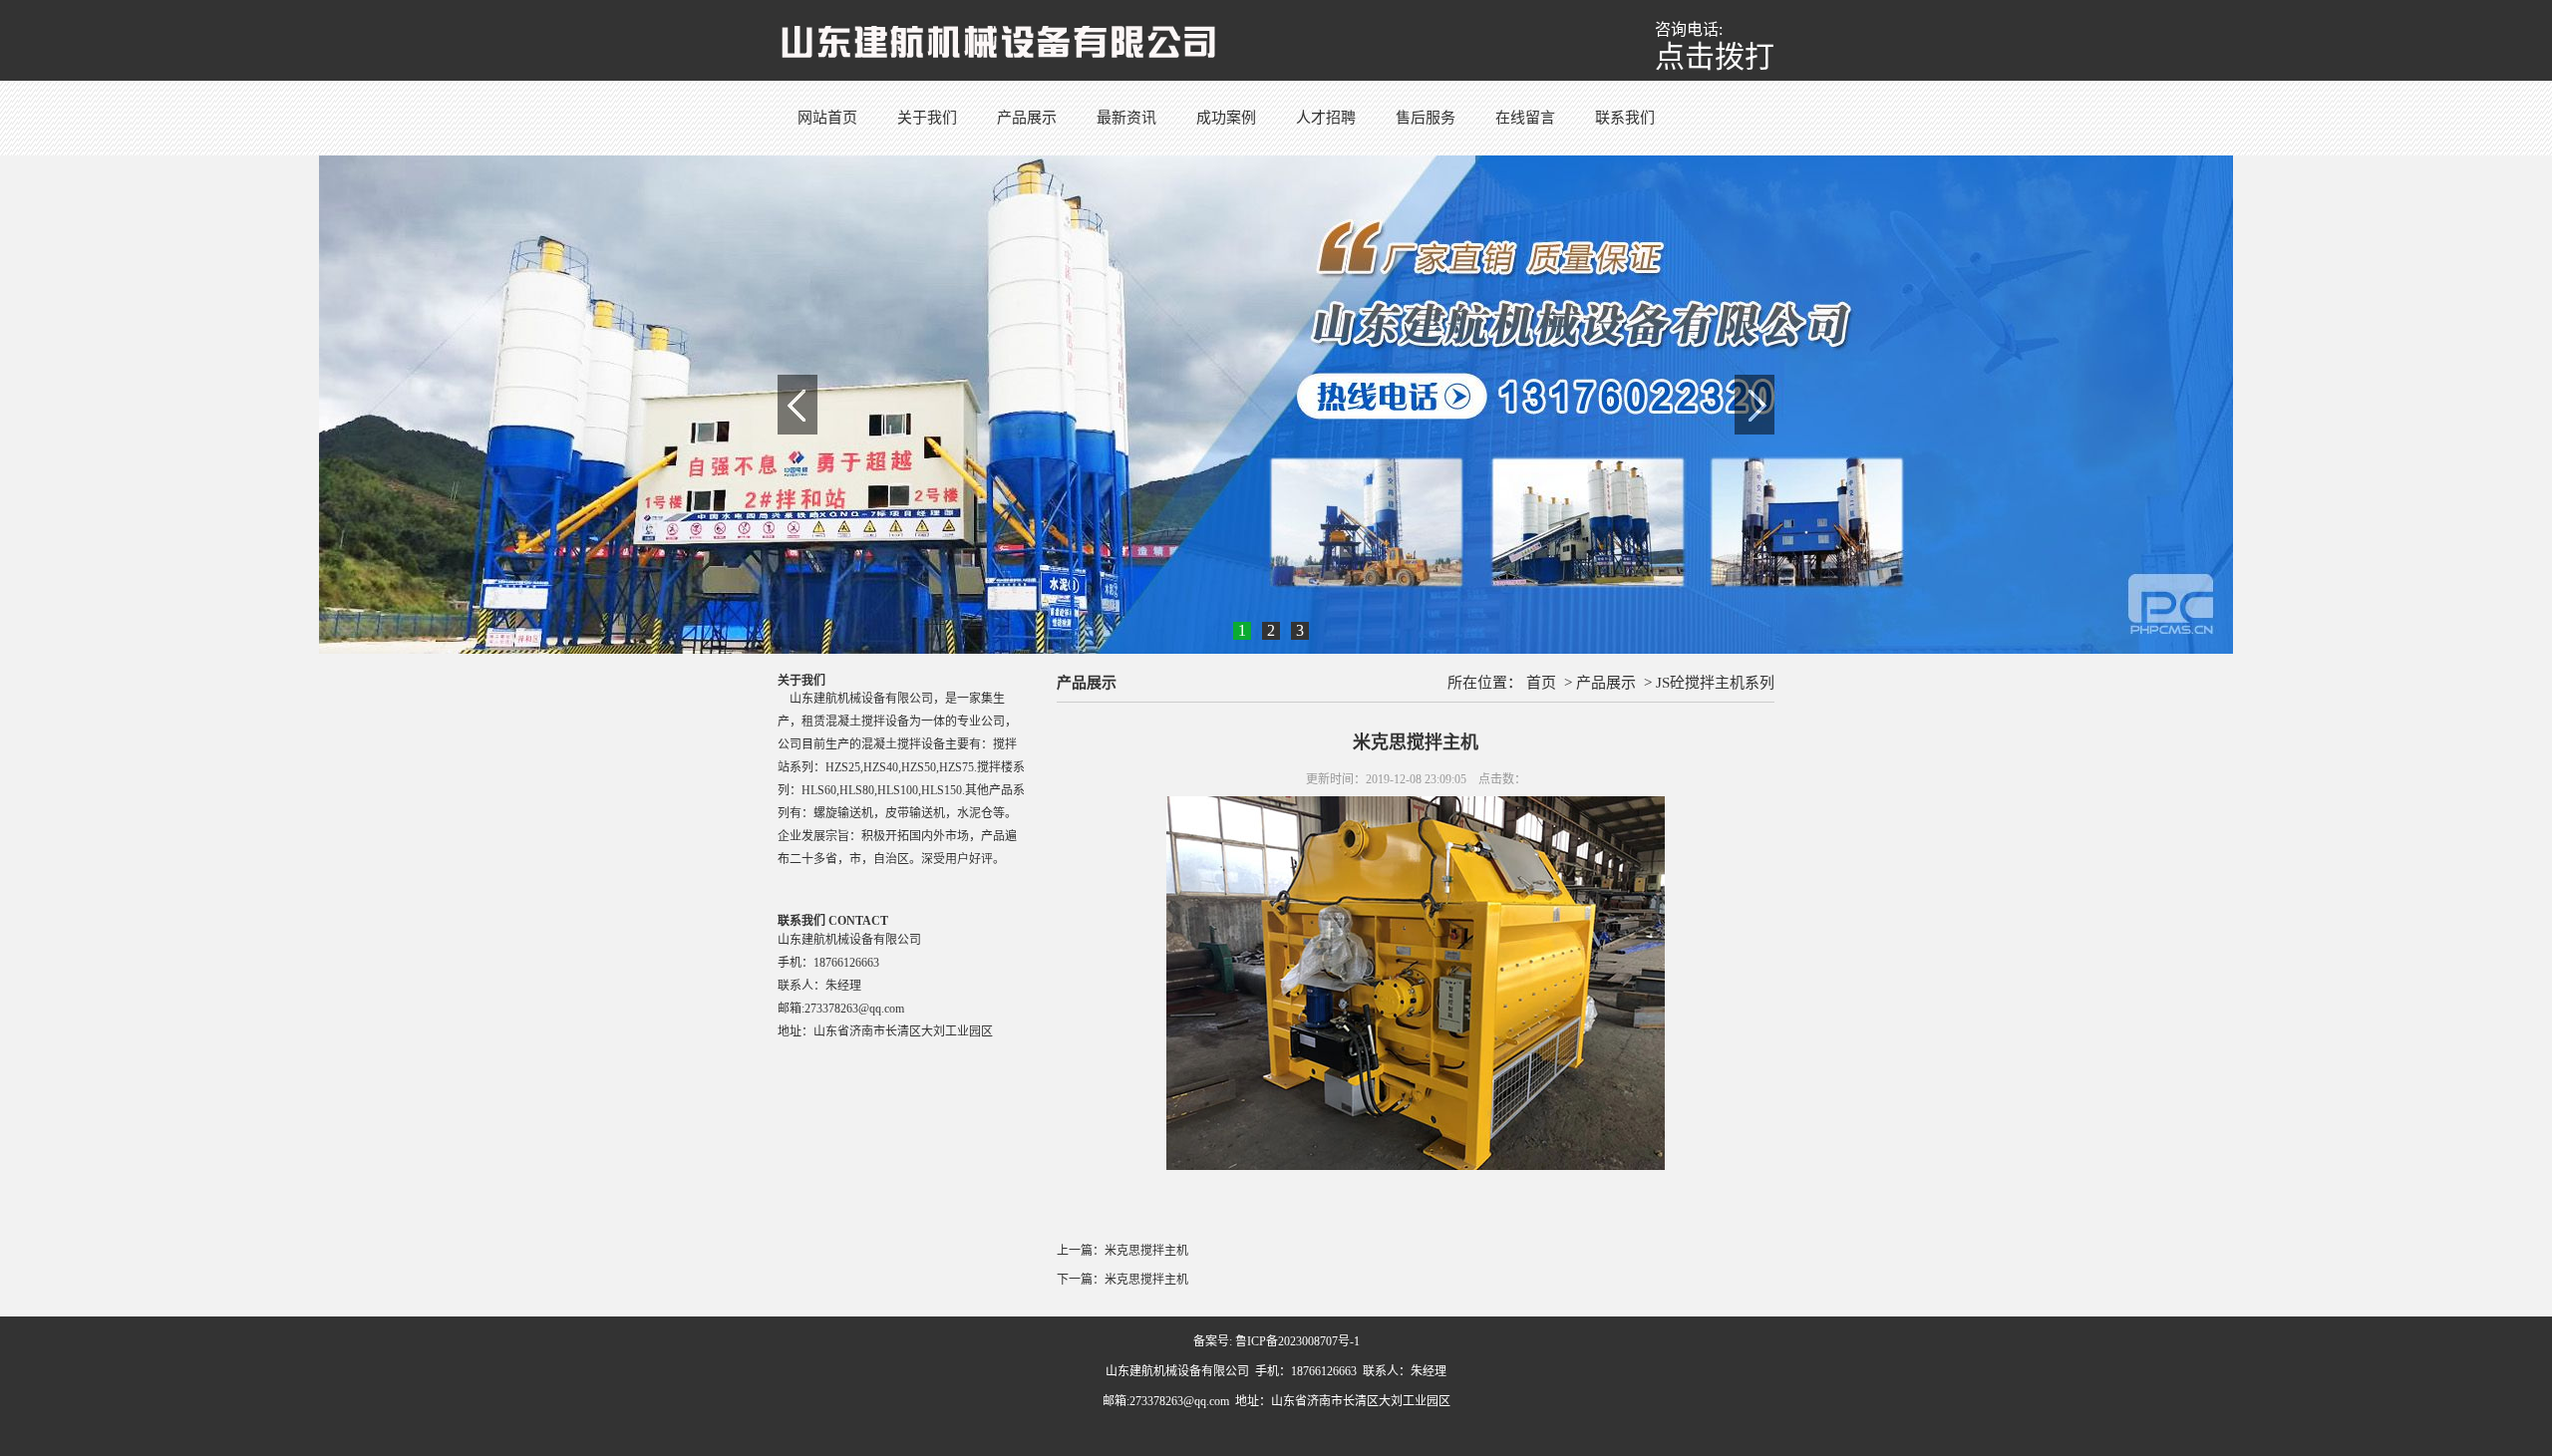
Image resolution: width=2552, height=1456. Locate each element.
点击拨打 (1715, 56)
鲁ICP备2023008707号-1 (1297, 1341)
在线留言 (1525, 118)
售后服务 (1426, 118)
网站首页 (827, 118)
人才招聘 (1326, 118)
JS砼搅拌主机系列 (1715, 683)
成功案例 (1226, 118)
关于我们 (927, 118)
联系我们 (1625, 118)
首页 (1541, 683)
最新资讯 (1126, 118)
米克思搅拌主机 (1146, 1251)
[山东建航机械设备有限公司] (999, 39)
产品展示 (1027, 118)
